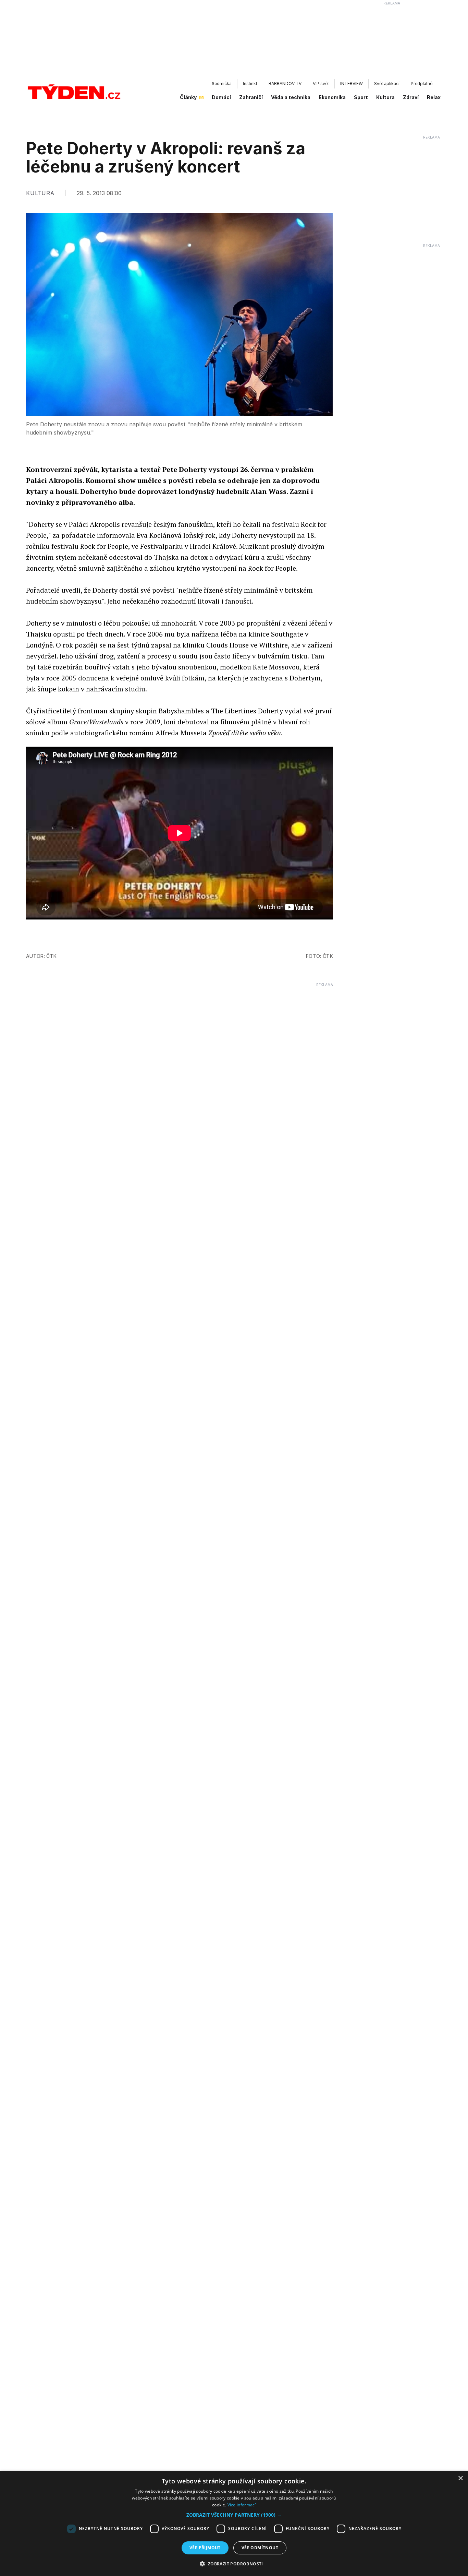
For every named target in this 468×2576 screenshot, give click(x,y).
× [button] (460, 2478)
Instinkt (250, 84)
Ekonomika (332, 97)
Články (188, 97)
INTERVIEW (352, 84)
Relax (434, 97)
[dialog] (234, 2524)
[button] (234, 2515)
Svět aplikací (387, 84)
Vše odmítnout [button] (260, 2548)
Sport (361, 97)
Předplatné (422, 84)
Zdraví (411, 97)
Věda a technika (291, 97)
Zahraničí (251, 97)
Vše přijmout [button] (205, 2548)
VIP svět (321, 84)
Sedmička (222, 84)
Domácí (221, 97)
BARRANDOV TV (285, 84)
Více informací (242, 2505)
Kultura (385, 97)
